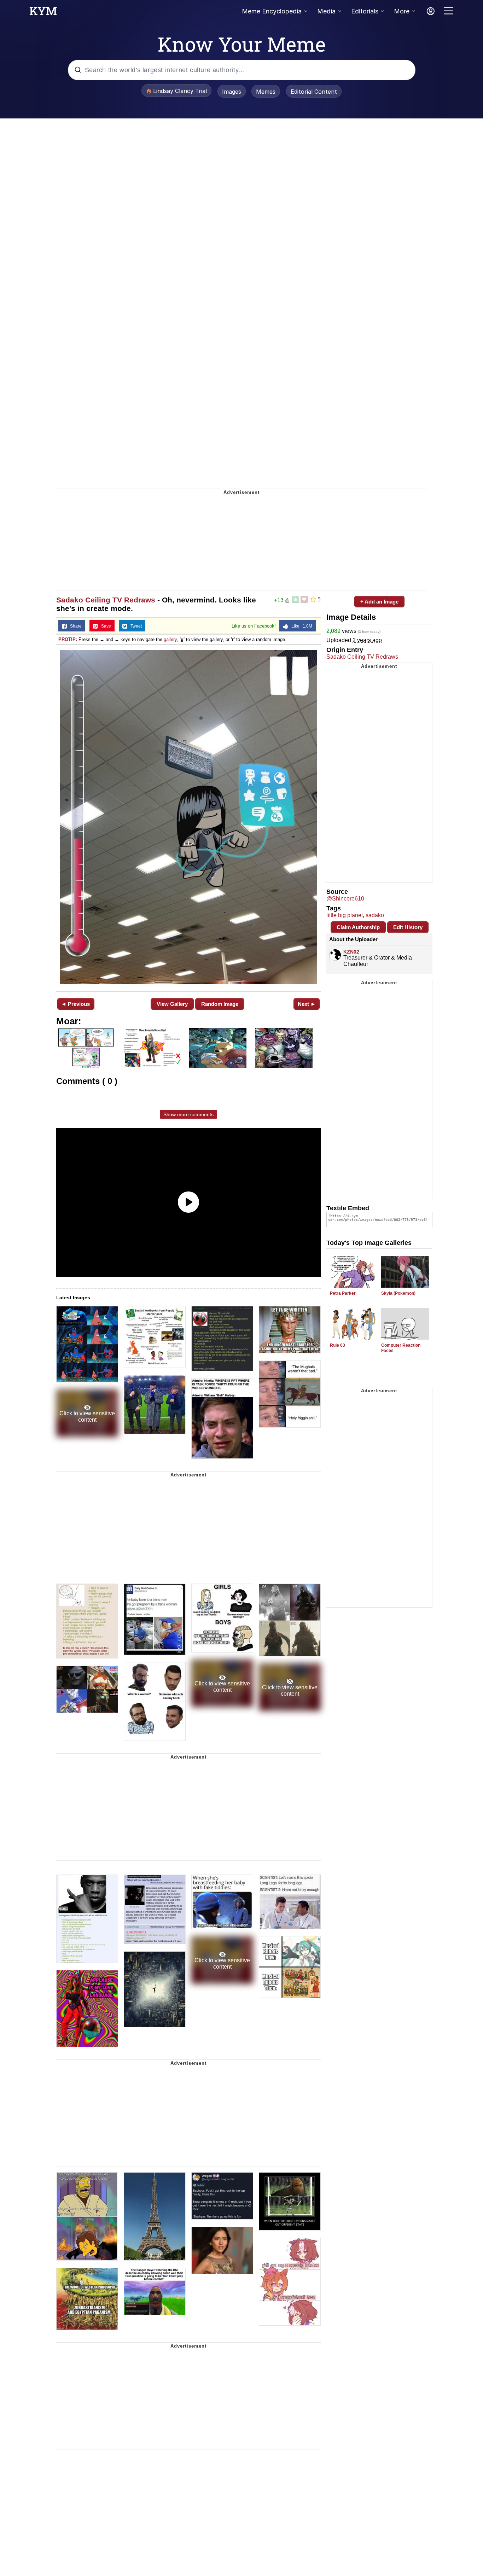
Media (326, 11)
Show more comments (188, 1114)
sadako (375, 915)
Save (104, 626)
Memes (266, 92)
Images (232, 92)
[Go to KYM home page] (43, 13)
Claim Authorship (358, 927)
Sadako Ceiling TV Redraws (106, 600)
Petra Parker (343, 1293)
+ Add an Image (379, 602)
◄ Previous (75, 1004)
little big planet (345, 915)
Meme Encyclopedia (272, 11)
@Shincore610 (345, 899)
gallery (170, 639)
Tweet (135, 626)
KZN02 (351, 952)
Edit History (408, 927)
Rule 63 (337, 1345)
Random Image (220, 1004)
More (402, 11)
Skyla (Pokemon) (398, 1293)
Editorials (365, 11)
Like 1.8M (300, 626)
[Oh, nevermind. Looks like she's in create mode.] (188, 817)
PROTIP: (68, 639)
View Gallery (172, 1004)
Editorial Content (314, 92)
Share (74, 626)
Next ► (307, 1004)
